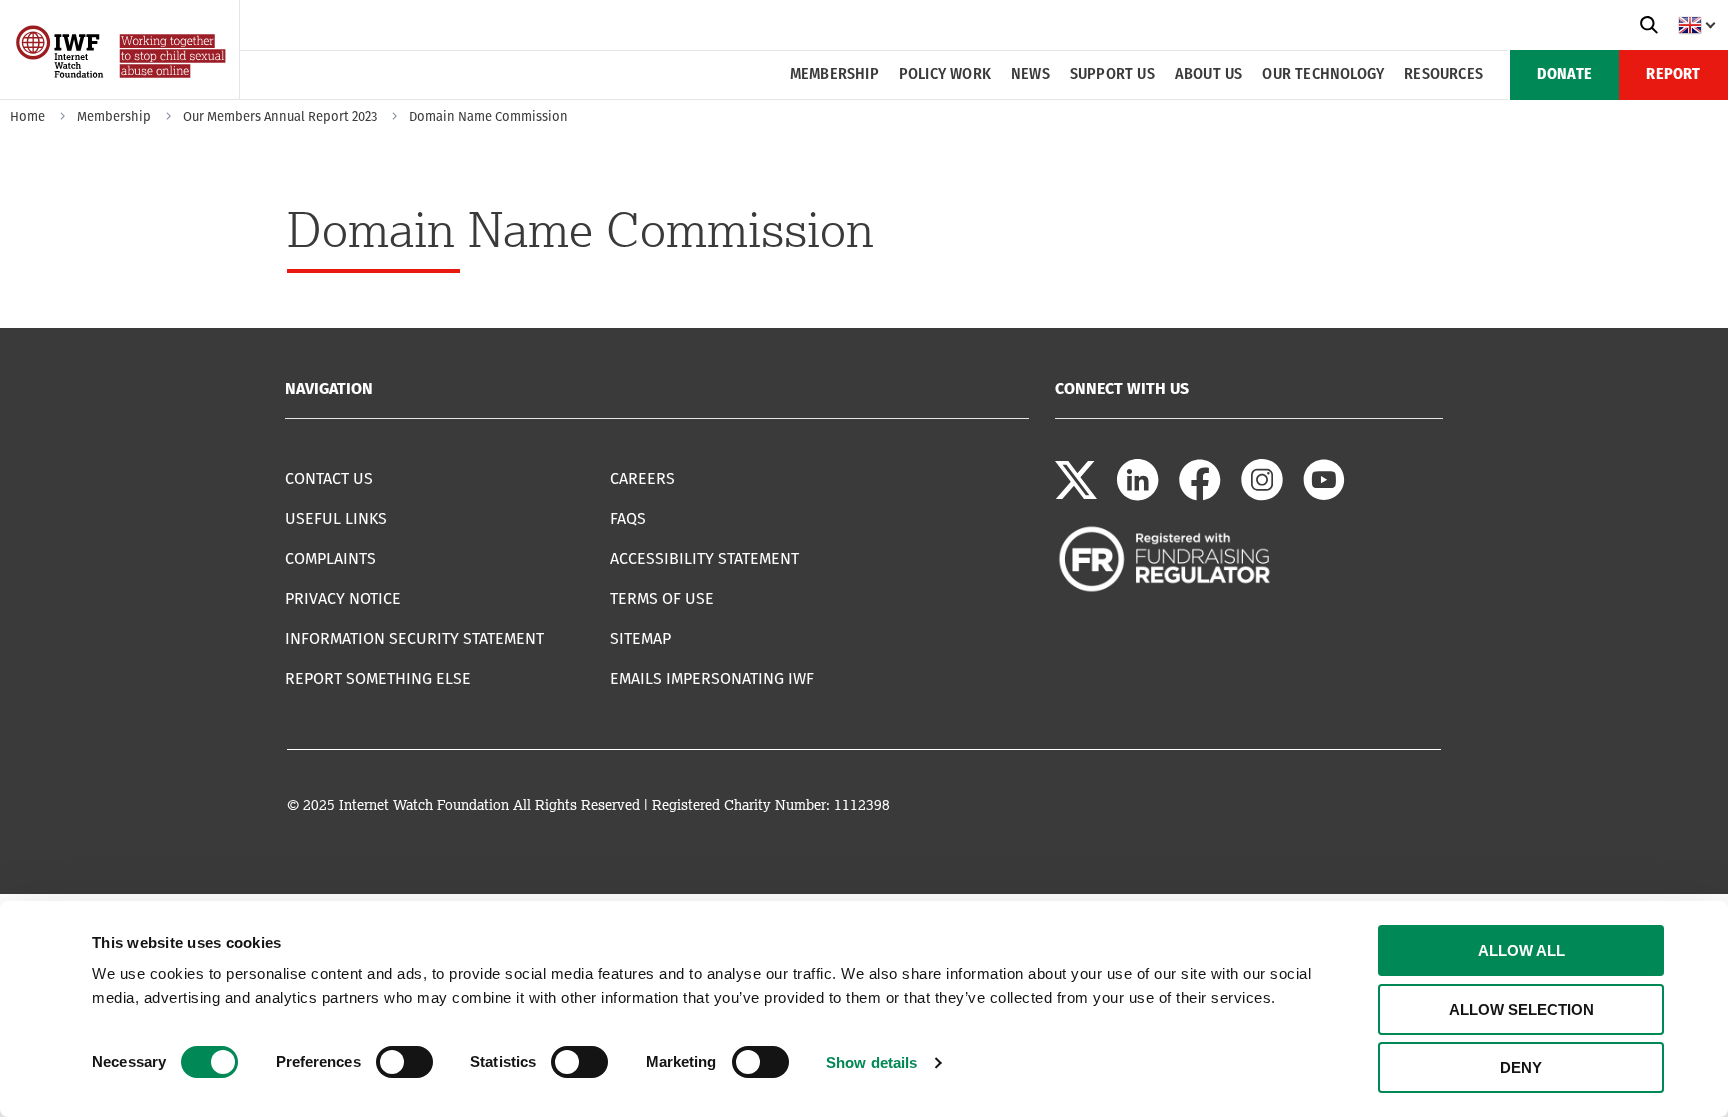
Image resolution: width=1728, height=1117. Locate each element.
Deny (1521, 1067)
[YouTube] (1324, 495)
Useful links (336, 518)
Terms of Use (662, 598)
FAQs (628, 518)
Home (27, 116)
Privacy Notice (343, 598)
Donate (1564, 75)
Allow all (1521, 950)
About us (1209, 75)
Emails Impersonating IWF (712, 678)
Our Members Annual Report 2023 (280, 116)
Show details (871, 1062)
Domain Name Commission (488, 116)
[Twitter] (1076, 495)
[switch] (404, 1062)
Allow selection (1521, 1009)
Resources (1443, 75)
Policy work (945, 75)
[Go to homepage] (122, 92)
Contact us (329, 478)
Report (1673, 75)
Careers (642, 478)
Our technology (1323, 75)
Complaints (330, 558)
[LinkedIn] (1138, 495)
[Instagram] (1262, 495)
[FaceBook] (1200, 495)
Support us (1112, 75)
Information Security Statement (414, 638)
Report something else (378, 678)
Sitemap (640, 638)
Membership (834, 75)
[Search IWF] (1649, 25)
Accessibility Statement (704, 558)
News (1030, 75)
